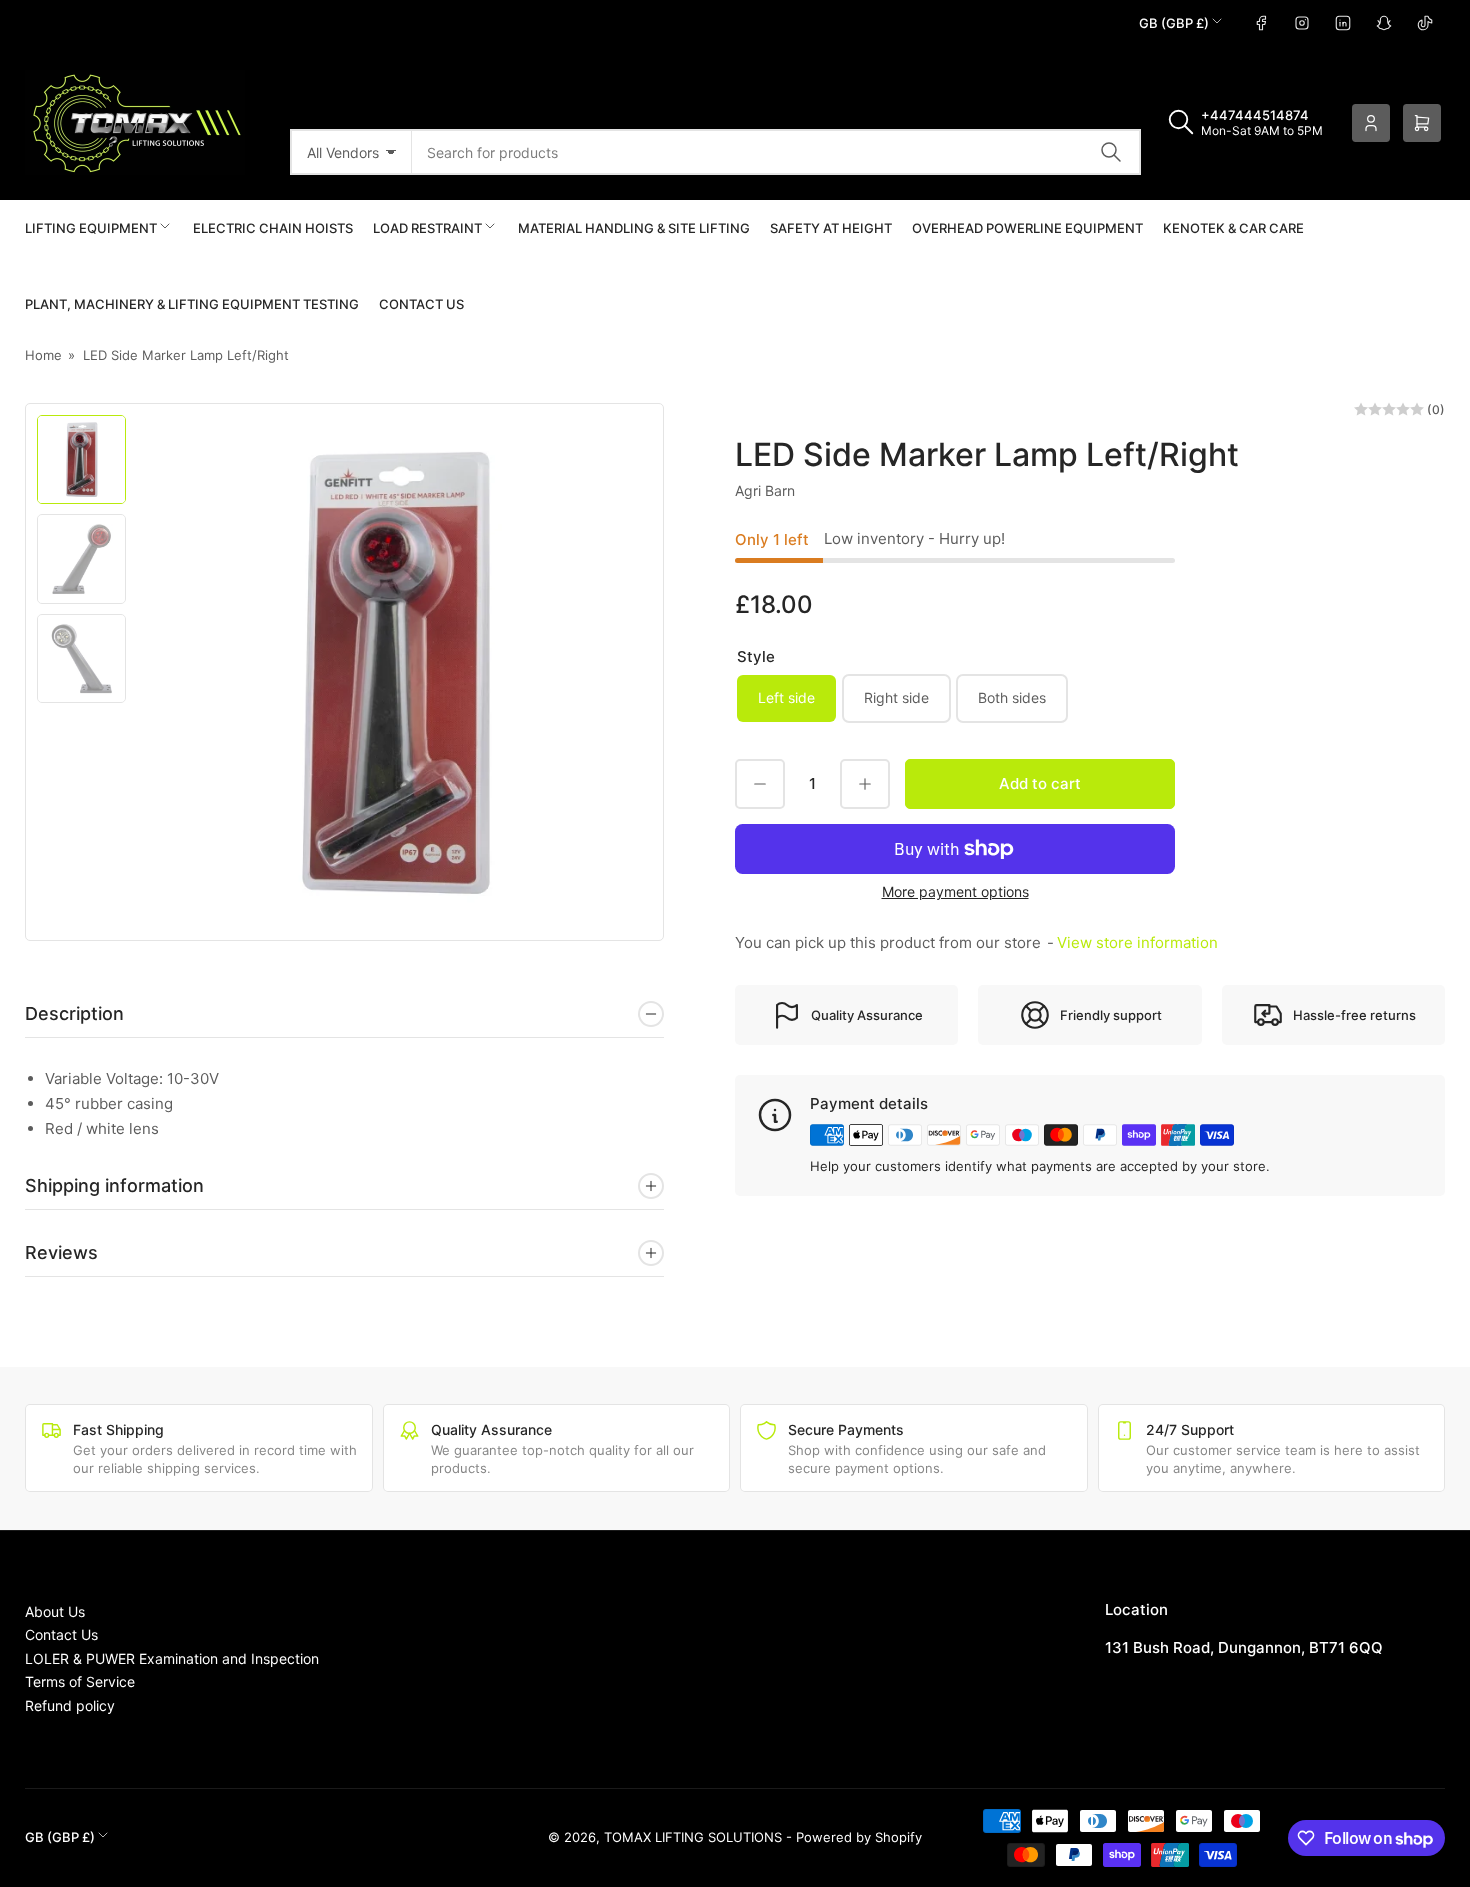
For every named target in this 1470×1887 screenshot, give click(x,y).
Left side (786, 697)
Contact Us (421, 304)
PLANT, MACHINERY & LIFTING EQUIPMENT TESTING (192, 304)
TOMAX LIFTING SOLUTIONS (693, 1837)
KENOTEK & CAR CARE (1233, 228)
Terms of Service (80, 1681)
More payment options (955, 891)
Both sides (1012, 697)
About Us (55, 1611)
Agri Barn (765, 490)
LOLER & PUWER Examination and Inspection (172, 1658)
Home (43, 355)
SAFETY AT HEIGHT (831, 228)
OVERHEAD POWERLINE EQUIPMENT (1027, 228)
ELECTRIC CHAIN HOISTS (273, 228)
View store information (1137, 942)
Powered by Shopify (859, 1837)
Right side (896, 697)
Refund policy (70, 1705)
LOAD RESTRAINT (427, 228)
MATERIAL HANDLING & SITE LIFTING (634, 228)
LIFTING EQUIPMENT (91, 228)
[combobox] (776, 152)
